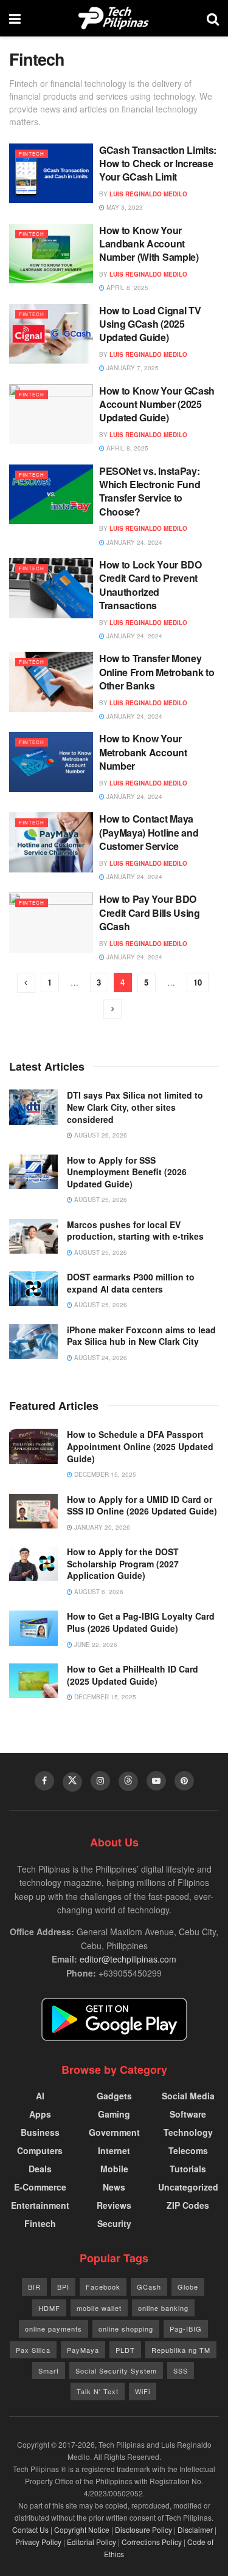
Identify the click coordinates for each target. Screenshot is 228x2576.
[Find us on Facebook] (44, 1781)
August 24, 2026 (100, 1358)
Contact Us (30, 2529)
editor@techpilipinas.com (128, 1959)
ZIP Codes (188, 2205)
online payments (54, 2329)
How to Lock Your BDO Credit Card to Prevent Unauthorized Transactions (150, 585)
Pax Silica (33, 2350)
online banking (163, 2308)
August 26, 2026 (100, 1135)
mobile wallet (99, 2308)
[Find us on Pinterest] (184, 1781)
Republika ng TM (181, 2350)
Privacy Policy (38, 2542)
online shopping (126, 2329)
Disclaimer (195, 2529)
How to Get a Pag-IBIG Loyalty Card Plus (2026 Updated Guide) (141, 1622)
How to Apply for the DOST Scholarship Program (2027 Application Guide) (123, 1563)
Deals (40, 2169)
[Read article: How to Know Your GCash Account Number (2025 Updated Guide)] (51, 414)
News (114, 2187)
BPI (63, 2287)
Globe (188, 2287)
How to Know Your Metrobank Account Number (143, 752)
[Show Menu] (15, 18)
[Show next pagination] (112, 1009)
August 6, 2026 (98, 1592)
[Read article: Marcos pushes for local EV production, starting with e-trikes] (33, 1236)
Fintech (32, 154)
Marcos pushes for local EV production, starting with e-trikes (135, 1231)
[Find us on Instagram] (100, 1781)
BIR (34, 2287)
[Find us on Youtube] (156, 1781)
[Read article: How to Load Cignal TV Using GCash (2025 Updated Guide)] (51, 334)
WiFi (143, 2391)
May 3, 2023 (124, 207)
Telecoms (188, 2150)
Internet (114, 2150)
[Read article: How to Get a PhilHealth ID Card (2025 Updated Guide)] (33, 1681)
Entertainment (40, 2205)
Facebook (103, 2287)
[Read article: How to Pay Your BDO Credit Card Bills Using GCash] (51, 923)
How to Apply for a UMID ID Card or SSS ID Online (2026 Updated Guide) (142, 1505)
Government (114, 2132)
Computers (40, 2150)
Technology (188, 2132)
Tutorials (188, 2169)
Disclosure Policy (143, 2529)
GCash (149, 2287)
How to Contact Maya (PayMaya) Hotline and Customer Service (149, 832)
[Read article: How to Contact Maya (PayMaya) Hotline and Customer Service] (51, 842)
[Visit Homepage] (114, 18)
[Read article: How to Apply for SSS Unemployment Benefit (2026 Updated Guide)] (33, 1172)
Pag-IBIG (186, 2329)
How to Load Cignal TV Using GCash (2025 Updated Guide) (150, 324)
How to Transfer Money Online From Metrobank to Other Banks (157, 672)
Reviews (114, 2205)
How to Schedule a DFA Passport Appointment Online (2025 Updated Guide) (140, 1446)
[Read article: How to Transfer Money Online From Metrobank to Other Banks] (51, 682)
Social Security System (116, 2371)
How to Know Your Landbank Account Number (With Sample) (149, 244)
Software (188, 2114)
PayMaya (83, 2350)
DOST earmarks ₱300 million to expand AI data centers (131, 1283)
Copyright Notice (82, 2529)
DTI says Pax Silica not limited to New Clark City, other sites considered (135, 1107)
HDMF (49, 2308)
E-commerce (40, 2187)
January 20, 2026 (101, 1527)
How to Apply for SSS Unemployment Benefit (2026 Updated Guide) (127, 1172)
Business (40, 2132)
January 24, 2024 (133, 542)
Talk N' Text (98, 2391)
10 (198, 982)
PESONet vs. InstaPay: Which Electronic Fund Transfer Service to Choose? (150, 491)
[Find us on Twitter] (72, 1782)
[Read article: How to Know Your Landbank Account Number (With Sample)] (51, 254)
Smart (49, 2371)
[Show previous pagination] (26, 983)
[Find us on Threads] (128, 1781)
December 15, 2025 (104, 1474)
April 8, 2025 (126, 288)
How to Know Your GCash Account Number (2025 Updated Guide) (157, 404)
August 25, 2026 (100, 1200)
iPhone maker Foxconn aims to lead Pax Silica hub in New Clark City (141, 1336)
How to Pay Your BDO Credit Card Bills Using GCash (150, 913)
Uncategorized (188, 2187)
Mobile (114, 2169)
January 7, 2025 (132, 368)
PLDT (125, 2350)
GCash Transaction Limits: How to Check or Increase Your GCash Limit (158, 164)
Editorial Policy (92, 2542)
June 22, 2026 (95, 1645)
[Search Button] (213, 18)
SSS (181, 2371)
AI (40, 2096)
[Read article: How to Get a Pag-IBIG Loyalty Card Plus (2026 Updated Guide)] (33, 1628)
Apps (40, 2114)
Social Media (188, 2096)
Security (114, 2223)
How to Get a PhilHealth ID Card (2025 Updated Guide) (133, 1675)
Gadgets (114, 2096)
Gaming (114, 2114)
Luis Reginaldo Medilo (148, 194)
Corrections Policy (152, 2542)
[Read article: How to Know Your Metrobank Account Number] (51, 762)
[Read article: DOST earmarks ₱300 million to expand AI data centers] (33, 1289)
